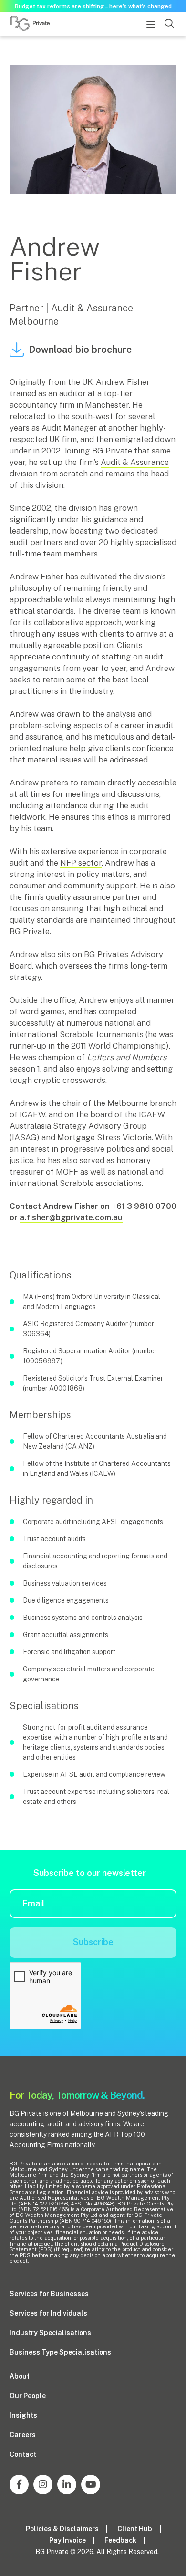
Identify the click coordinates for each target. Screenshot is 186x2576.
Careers (23, 2435)
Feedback (120, 2540)
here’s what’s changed (140, 6)
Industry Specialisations (50, 2333)
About (20, 2376)
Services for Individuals (48, 2313)
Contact (23, 2454)
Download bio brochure (80, 350)
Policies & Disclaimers (62, 2529)
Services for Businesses (49, 2294)
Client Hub (135, 2529)
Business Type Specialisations (60, 2352)
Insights (23, 2415)
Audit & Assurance (135, 462)
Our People (28, 2396)
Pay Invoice (67, 2540)
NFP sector (81, 863)
